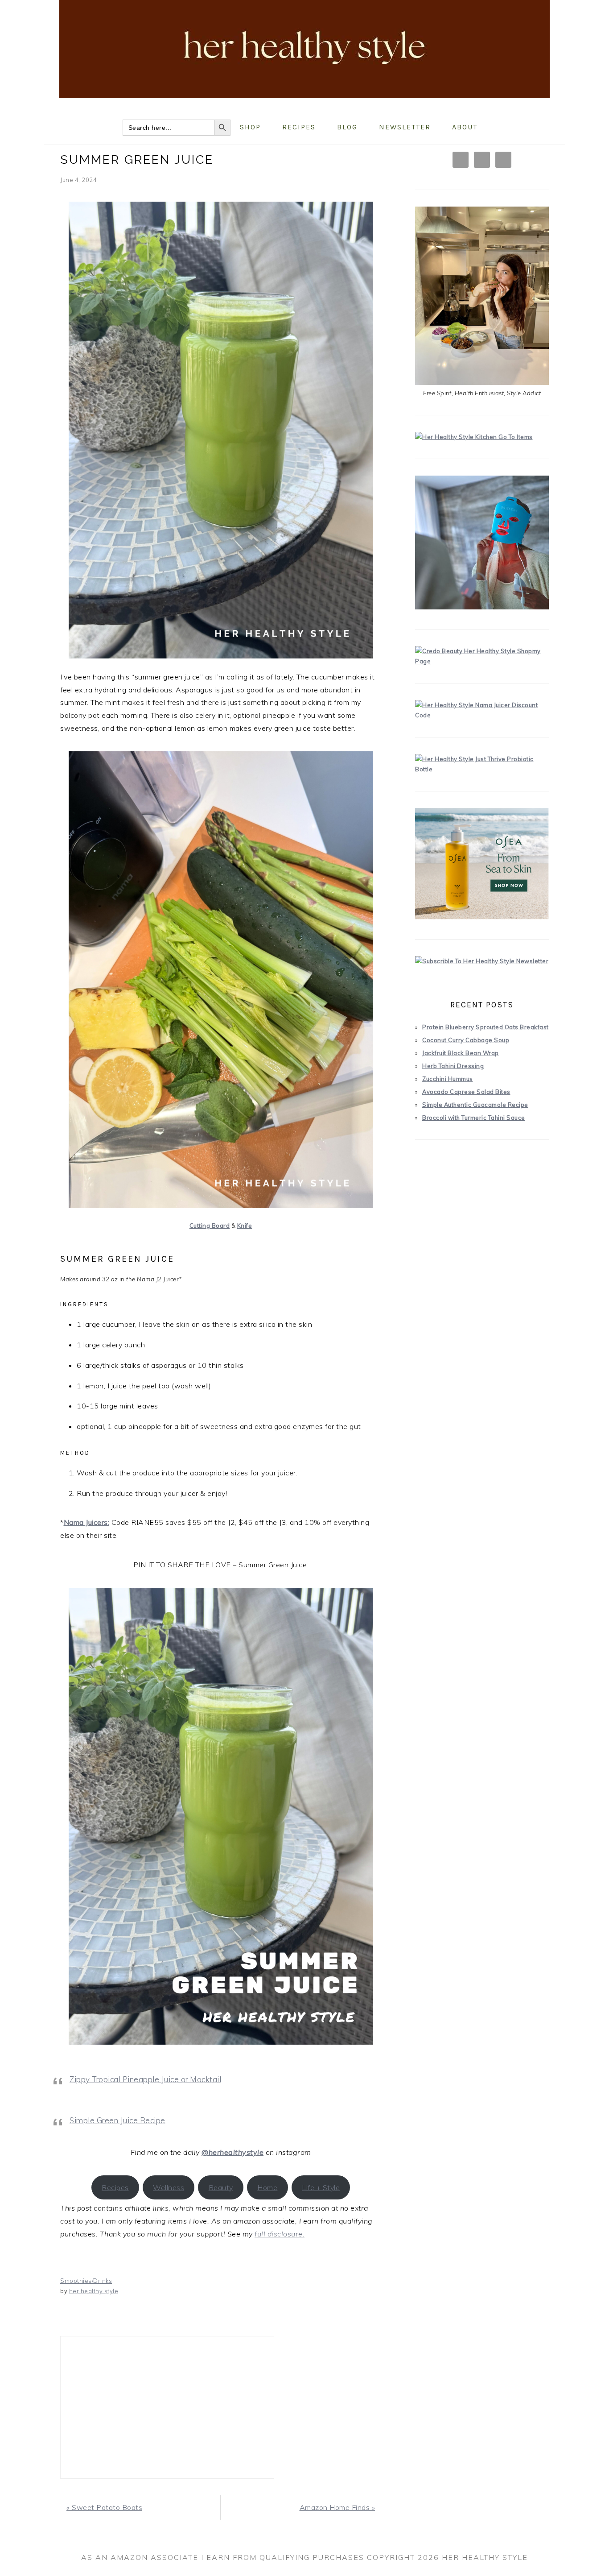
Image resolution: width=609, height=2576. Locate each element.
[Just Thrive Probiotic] (482, 769)
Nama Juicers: (87, 1522)
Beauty (221, 2187)
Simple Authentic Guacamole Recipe (475, 1105)
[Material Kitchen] (474, 437)
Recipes (115, 2187)
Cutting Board (210, 1226)
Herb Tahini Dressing (453, 1066)
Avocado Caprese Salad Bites (466, 1092)
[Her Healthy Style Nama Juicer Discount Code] (482, 715)
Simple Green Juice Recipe (117, 2120)
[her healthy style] (304, 103)
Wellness (169, 2187)
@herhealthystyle (232, 2152)
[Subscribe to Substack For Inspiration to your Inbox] (482, 961)
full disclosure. (280, 2234)
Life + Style (321, 2187)
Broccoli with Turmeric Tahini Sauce (474, 1118)
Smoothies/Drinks (86, 2281)
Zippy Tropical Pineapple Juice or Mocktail (145, 2079)
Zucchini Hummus (448, 1079)
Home (267, 2187)
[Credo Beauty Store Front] (482, 661)
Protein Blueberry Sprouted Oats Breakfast (486, 1027)
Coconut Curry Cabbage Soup (466, 1040)
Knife (245, 1226)
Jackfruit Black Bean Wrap (461, 1053)
